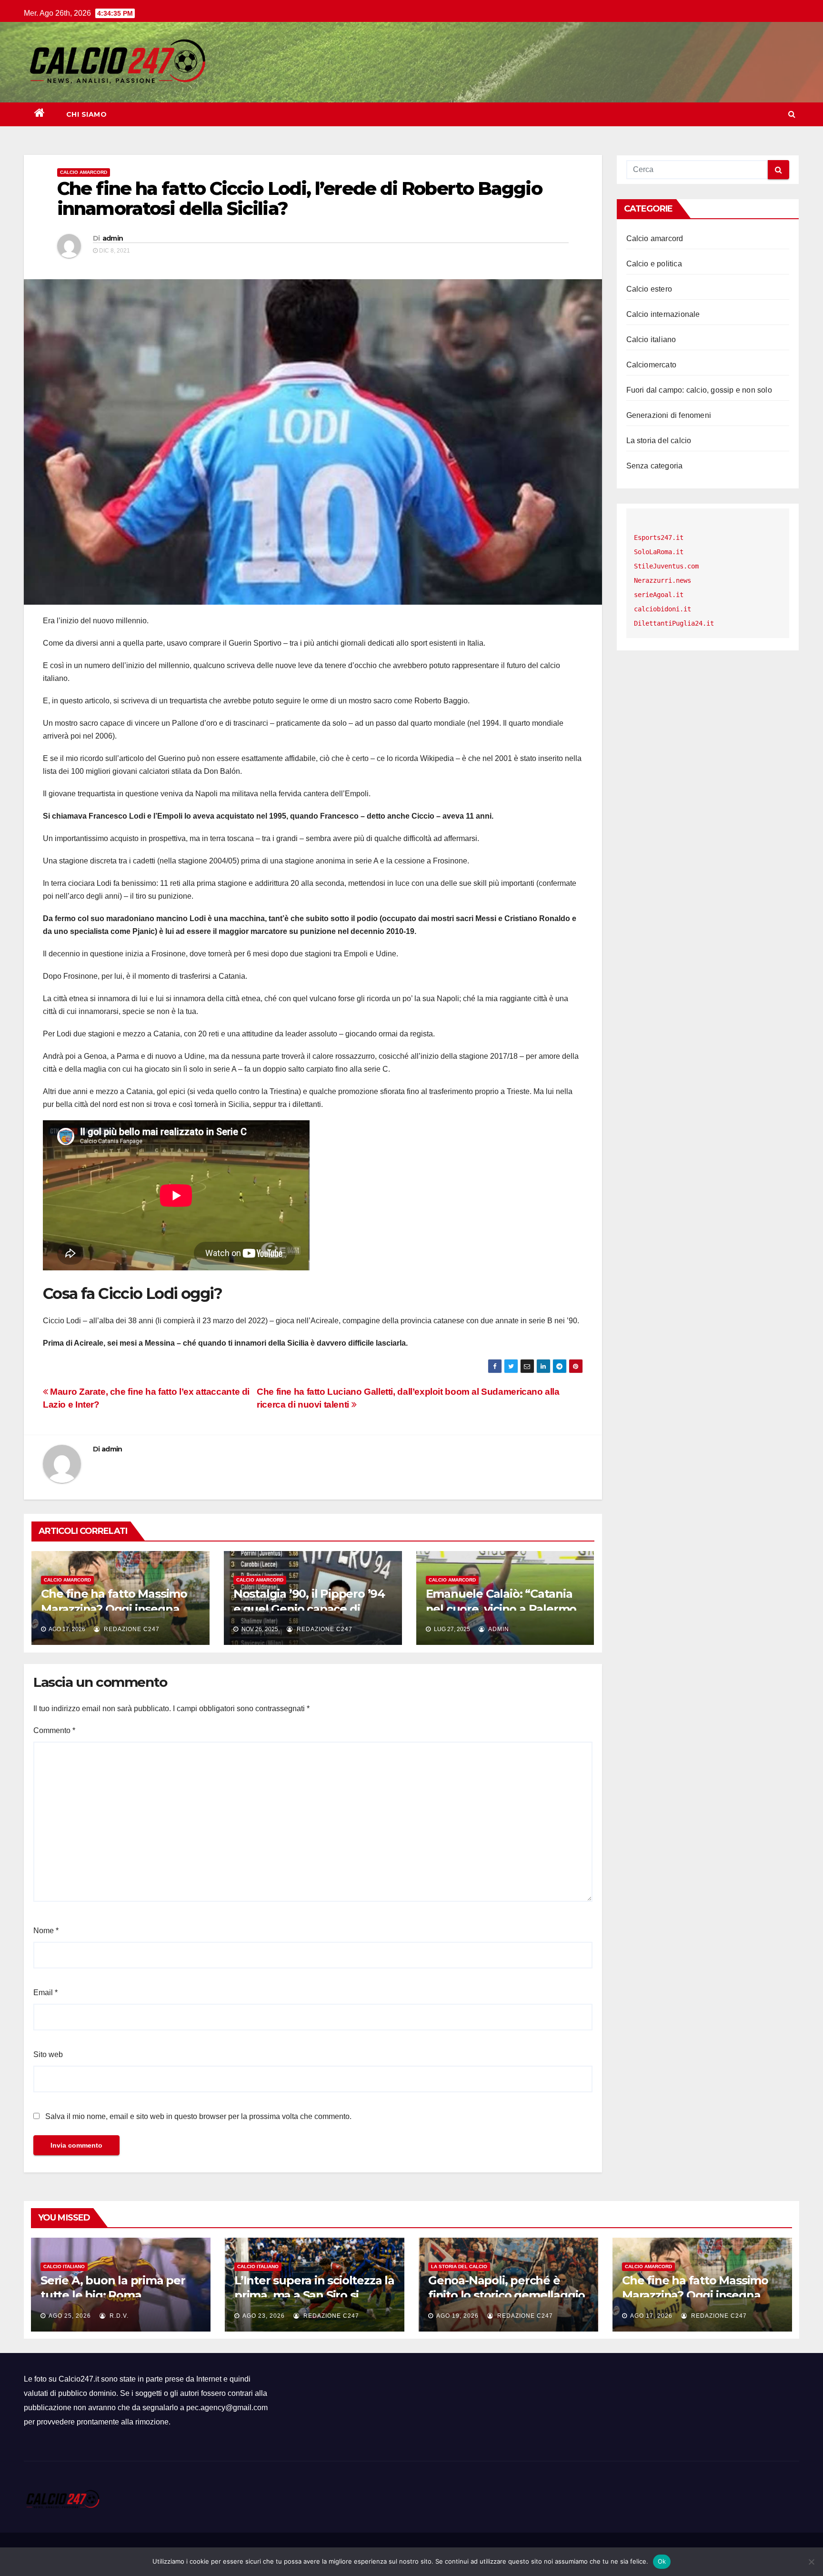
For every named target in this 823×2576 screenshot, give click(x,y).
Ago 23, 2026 (264, 2316)
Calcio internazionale (663, 314)
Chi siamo (87, 114)
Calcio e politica (654, 264)
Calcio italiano (651, 340)
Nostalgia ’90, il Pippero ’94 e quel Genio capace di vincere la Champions (309, 1608)
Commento (54, 1730)
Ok (662, 2561)
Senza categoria (655, 466)
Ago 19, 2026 (457, 2316)
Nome (46, 1931)
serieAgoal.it (659, 595)
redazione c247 (131, 1629)
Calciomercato (652, 365)
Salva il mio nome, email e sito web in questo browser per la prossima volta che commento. (198, 2116)
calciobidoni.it (662, 609)
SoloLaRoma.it (659, 552)
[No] (811, 2562)
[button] (792, 114)
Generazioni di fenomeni (669, 415)
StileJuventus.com (666, 566)
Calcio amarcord (84, 172)
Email (45, 1993)
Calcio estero (649, 289)
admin (113, 238)
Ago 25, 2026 (70, 2316)
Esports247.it (659, 538)
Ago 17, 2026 (651, 2316)
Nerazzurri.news (662, 580)
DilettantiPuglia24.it (674, 623)
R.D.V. (118, 2316)
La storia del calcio (659, 441)
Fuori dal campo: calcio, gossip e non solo (699, 390)
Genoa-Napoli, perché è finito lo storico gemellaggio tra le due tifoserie (507, 2295)
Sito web (48, 2054)
